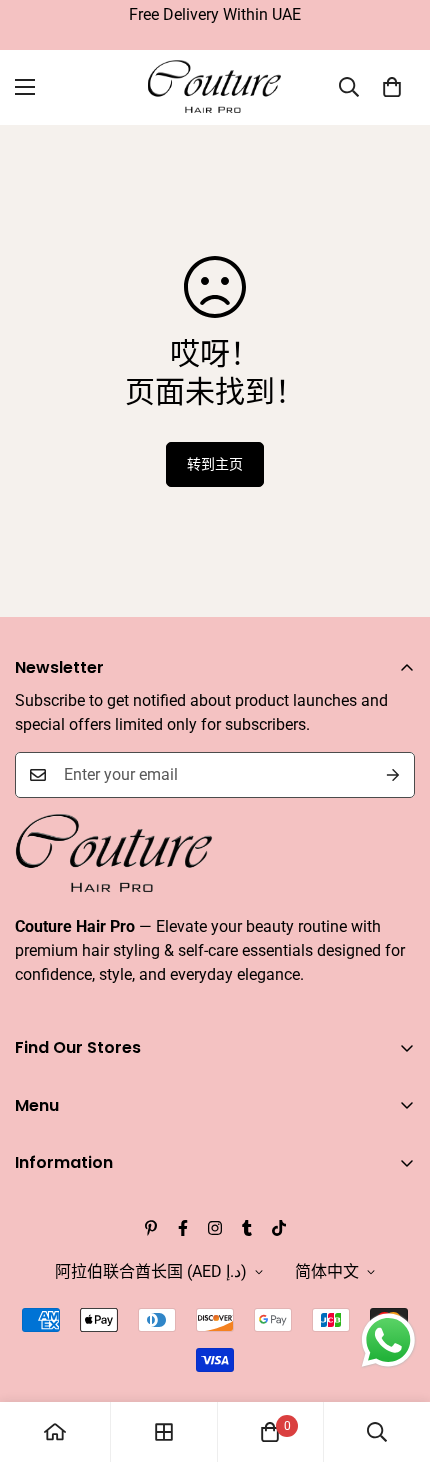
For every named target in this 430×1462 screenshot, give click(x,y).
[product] (55, 1432)
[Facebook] (183, 1228)
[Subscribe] (393, 775)
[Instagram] (215, 1228)
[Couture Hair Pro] (215, 87)
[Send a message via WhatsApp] (388, 1340)
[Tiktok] (279, 1228)
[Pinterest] (151, 1228)
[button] (392, 87)
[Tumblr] (247, 1228)
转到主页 (215, 464)
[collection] (164, 1432)
